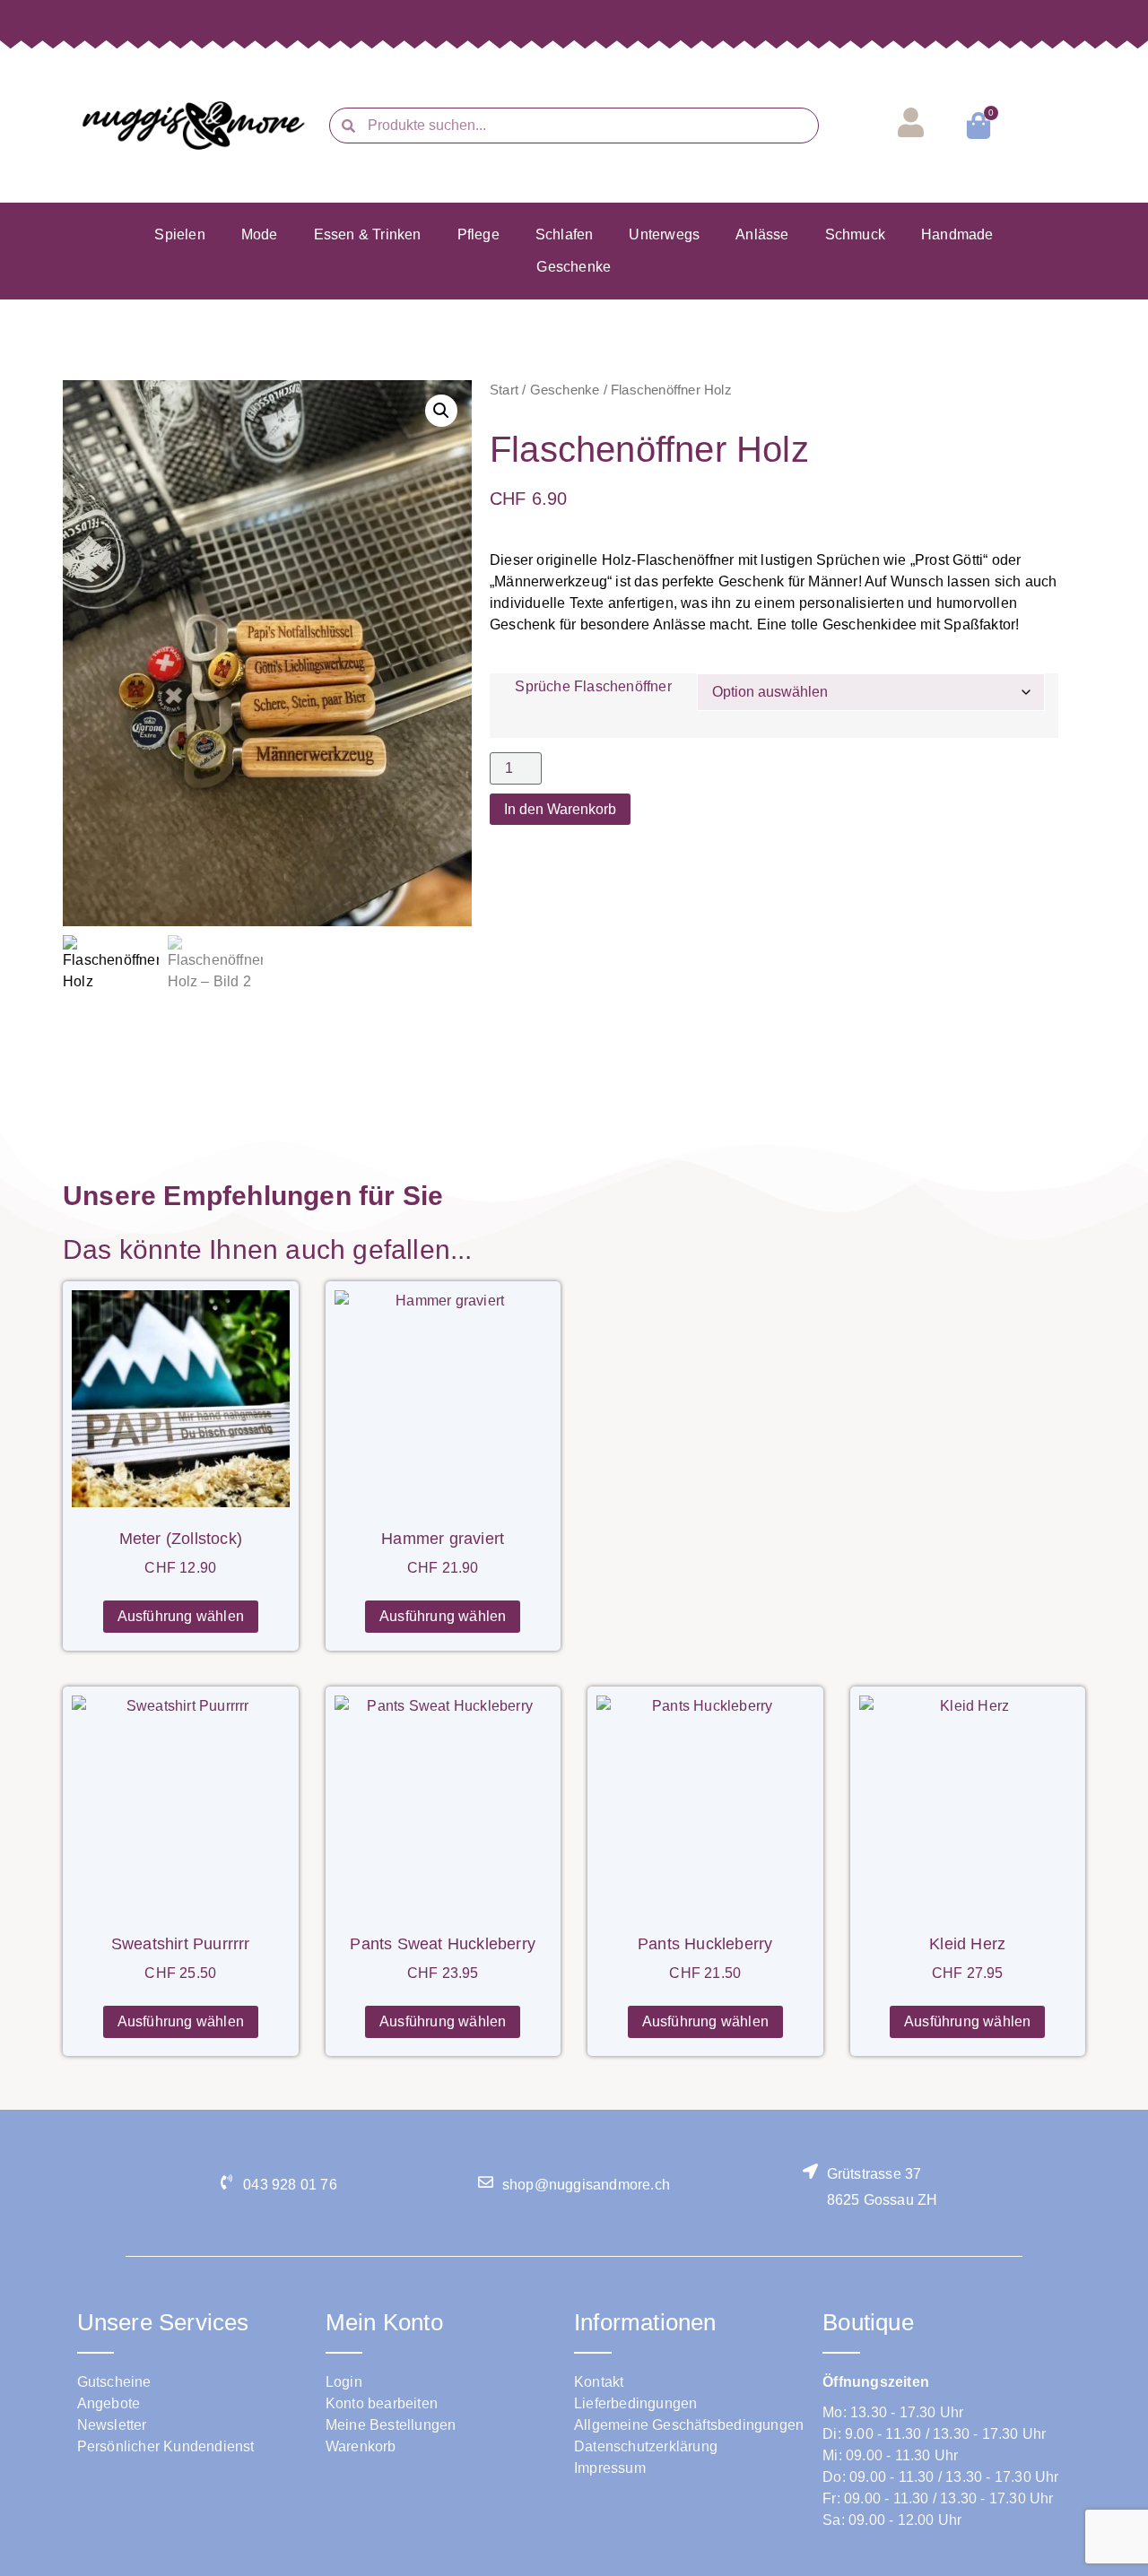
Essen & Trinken (368, 234)
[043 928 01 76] (226, 2182)
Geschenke (574, 267)
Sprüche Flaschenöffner (593, 687)
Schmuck (855, 234)
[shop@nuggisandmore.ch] (486, 2182)
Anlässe (762, 234)
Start (504, 390)
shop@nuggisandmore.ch (586, 2185)
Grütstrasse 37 (874, 2174)
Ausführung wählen (181, 1616)
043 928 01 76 (290, 2185)
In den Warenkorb (560, 809)
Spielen (179, 234)
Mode (260, 234)
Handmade (957, 234)
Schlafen (565, 234)
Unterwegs (664, 234)
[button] (441, 411)
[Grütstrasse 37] (810, 2171)
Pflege (478, 234)
